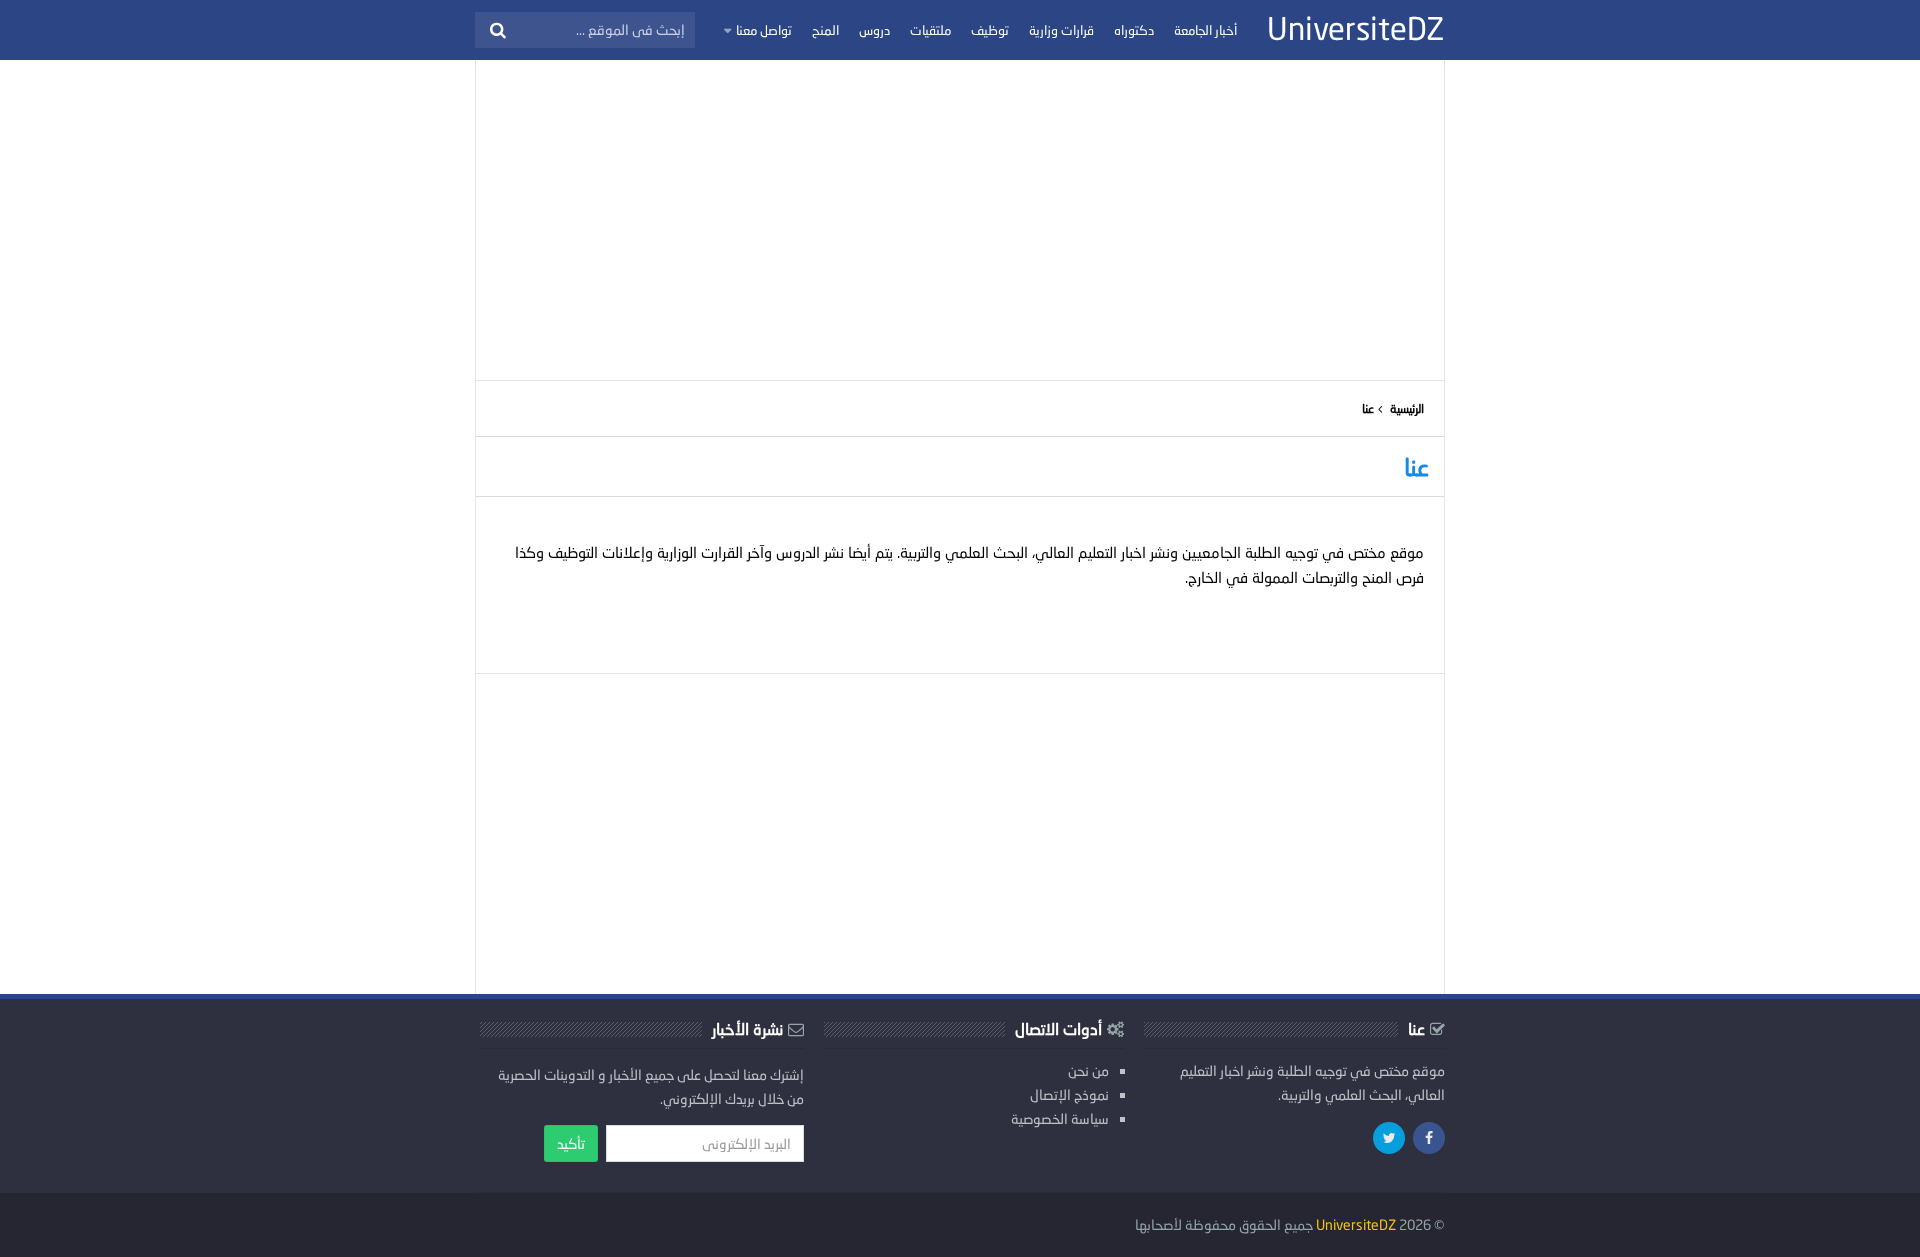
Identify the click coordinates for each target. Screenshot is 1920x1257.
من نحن (1088, 1070)
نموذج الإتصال (1069, 1094)
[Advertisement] (960, 220)
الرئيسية (1407, 408)
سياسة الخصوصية (1060, 1118)
